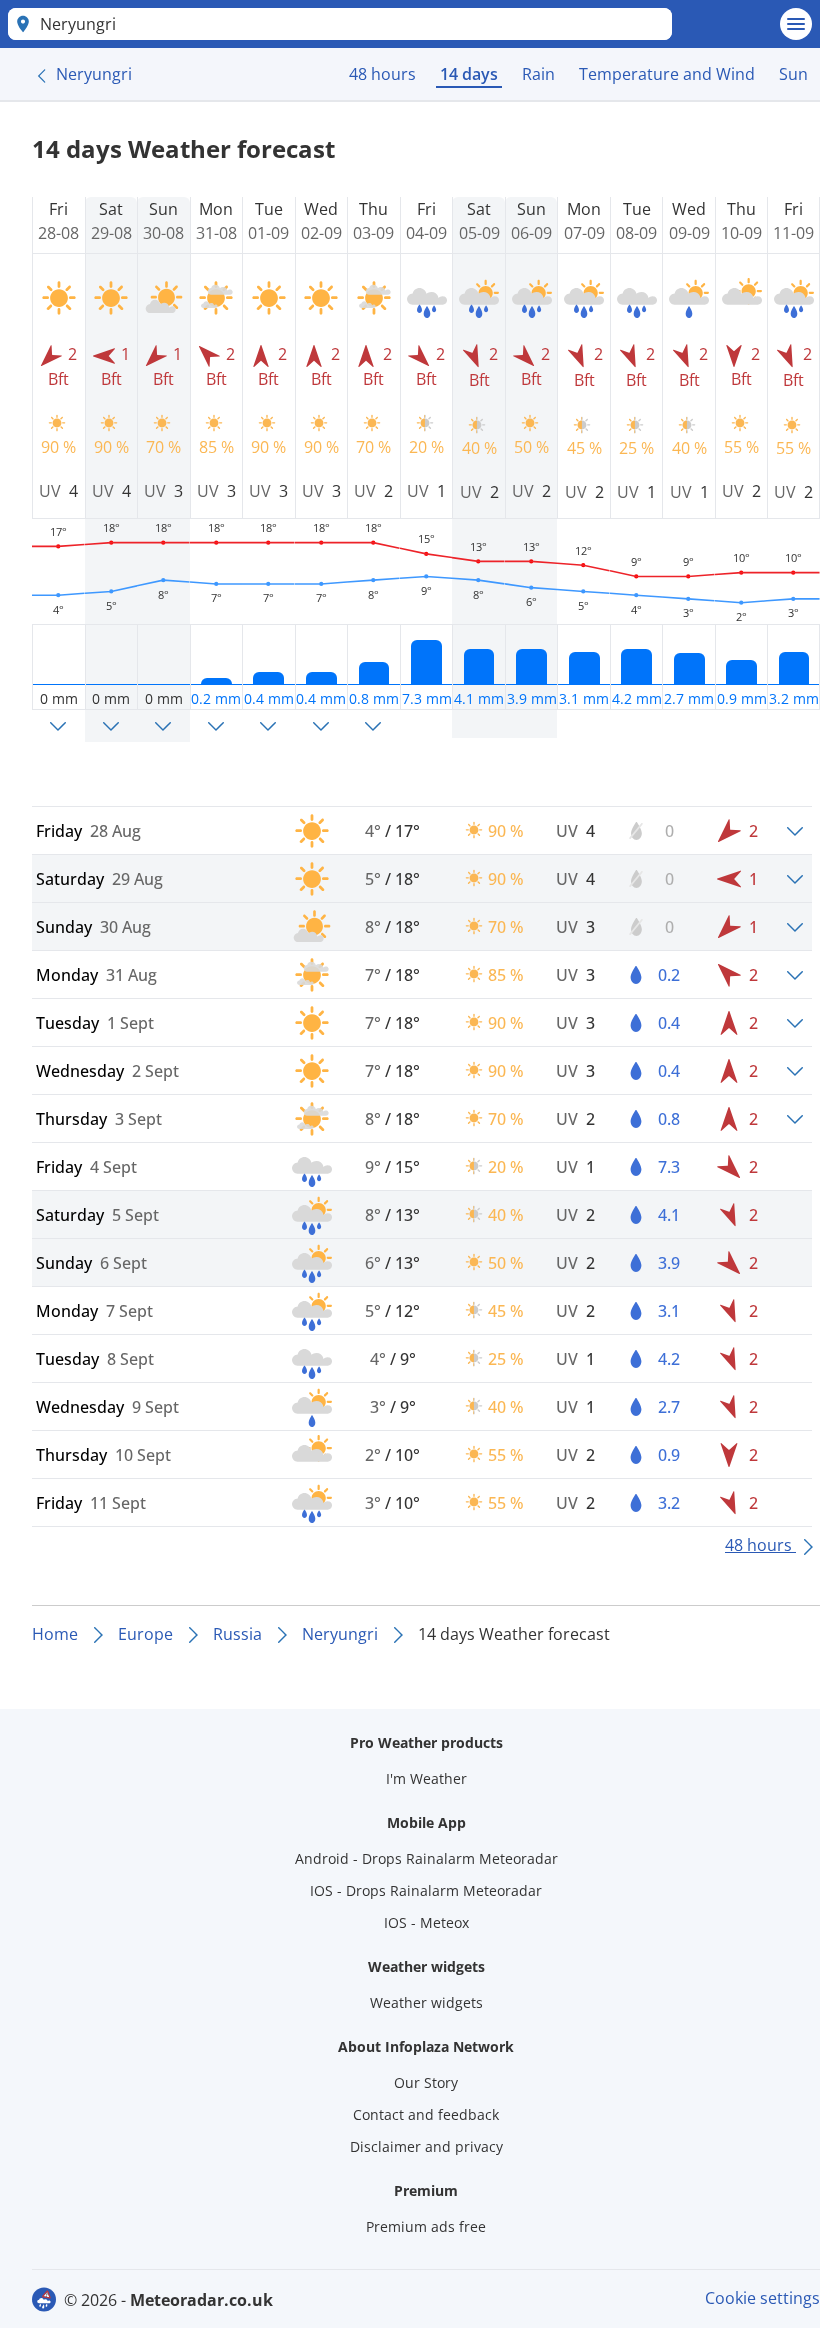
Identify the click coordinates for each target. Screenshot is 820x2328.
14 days (469, 74)
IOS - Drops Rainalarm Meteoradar (426, 1890)
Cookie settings (762, 2298)
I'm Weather (426, 1778)
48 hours (382, 74)
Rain (538, 74)
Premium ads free (426, 2226)
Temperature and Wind (667, 74)
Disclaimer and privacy (426, 2146)
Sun (793, 74)
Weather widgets (426, 2002)
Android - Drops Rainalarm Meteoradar (426, 1858)
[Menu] (796, 24)
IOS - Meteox (426, 1922)
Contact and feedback (426, 2114)
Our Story (426, 2082)
